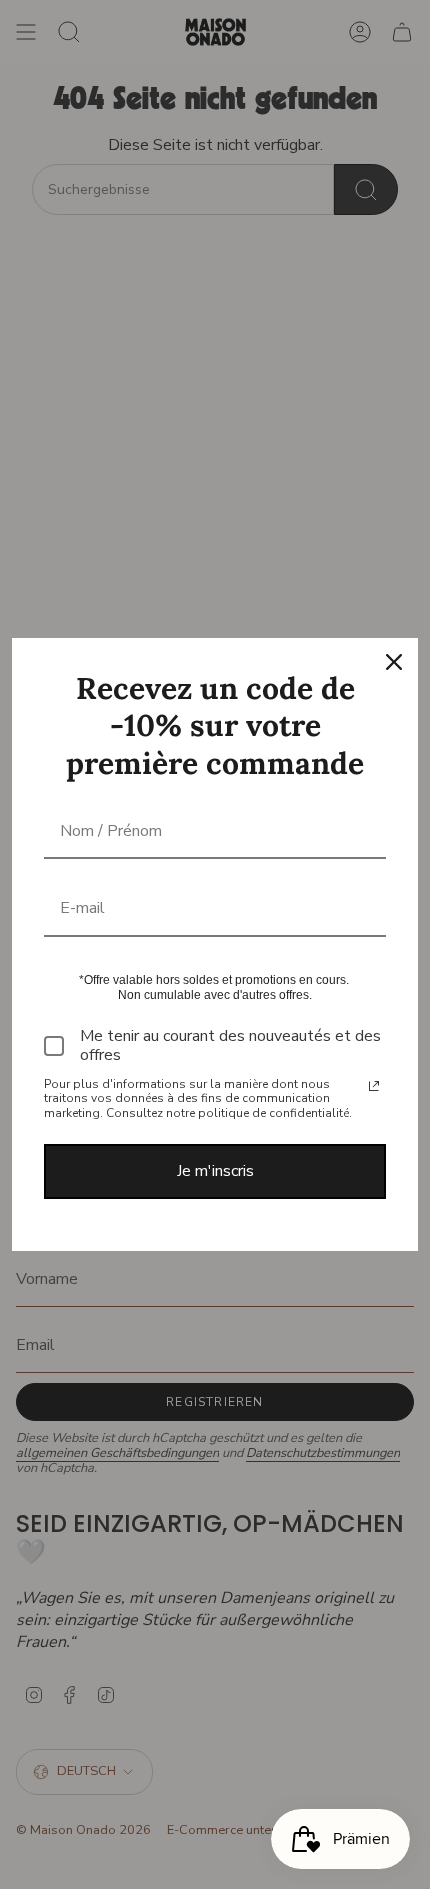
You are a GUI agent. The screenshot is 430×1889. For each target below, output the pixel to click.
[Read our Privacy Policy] (374, 1086)
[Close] (394, 662)
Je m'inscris (215, 1171)
